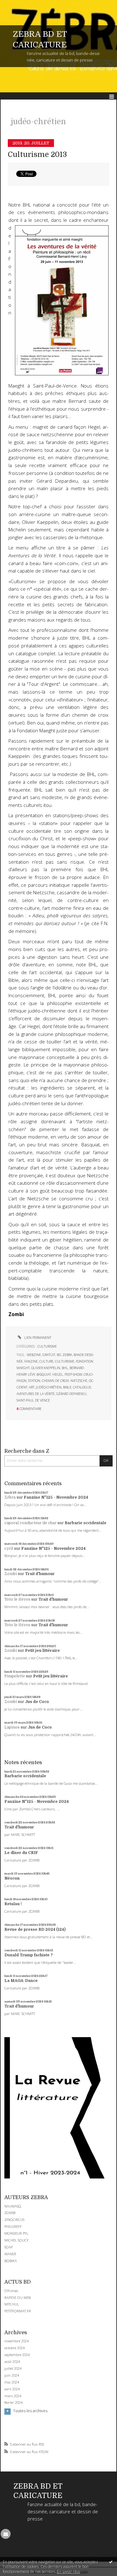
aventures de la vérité (36, 1394)
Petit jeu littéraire (42, 1651)
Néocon (12, 1878)
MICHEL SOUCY (17, 2240)
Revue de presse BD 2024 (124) (35, 1930)
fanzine (31, 1361)
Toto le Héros (17, 1599)
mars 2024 (13, 2396)
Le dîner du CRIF (21, 1853)
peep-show (73, 1374)
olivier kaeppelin (46, 1368)
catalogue (82, 1387)
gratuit (49, 1355)
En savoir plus (68, 2571)
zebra (67, 1355)
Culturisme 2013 (37, 155)
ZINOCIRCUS (14, 2220)
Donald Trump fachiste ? (29, 1955)
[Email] (6, 2534)
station (34, 1381)
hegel (58, 1374)
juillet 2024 (13, 2369)
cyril (9, 1549)
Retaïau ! (13, 1904)
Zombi (11, 1574)
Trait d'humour (40, 1574)
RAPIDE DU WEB (17, 2298)
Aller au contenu (18, 4)
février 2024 (13, 2403)
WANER (10, 2254)
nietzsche (79, 1381)
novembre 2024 (17, 2341)
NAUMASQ (13, 2206)
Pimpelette (15, 1676)
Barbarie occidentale (85, 1523)
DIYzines (11, 2291)
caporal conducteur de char (30, 1523)
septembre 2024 (17, 2355)
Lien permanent (37, 1338)
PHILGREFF (13, 2226)
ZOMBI (10, 2213)
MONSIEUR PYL (16, 2233)
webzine (34, 1355)
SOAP (9, 2247)
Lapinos (12, 1727)
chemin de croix (55, 1381)
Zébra (10, 1497)
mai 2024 (12, 2382)
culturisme (65, 1361)
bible (67, 1387)
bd (59, 1355)
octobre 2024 (15, 2348)
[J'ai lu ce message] (111, 2562)
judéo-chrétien (49, 1387)
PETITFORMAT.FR (18, 2311)
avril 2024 (12, 2389)
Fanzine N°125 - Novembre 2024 (56, 1497)
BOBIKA (11, 2261)
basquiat (44, 1374)
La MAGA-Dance (21, 1981)
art (32, 1387)
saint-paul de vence (33, 1400)
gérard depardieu (71, 1394)
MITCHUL (12, 2304)
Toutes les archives (30, 2411)
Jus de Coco (37, 1702)
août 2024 (12, 2362)
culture (46, 1361)
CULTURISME (47, 1346)
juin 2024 (12, 2375)
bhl (65, 1368)
